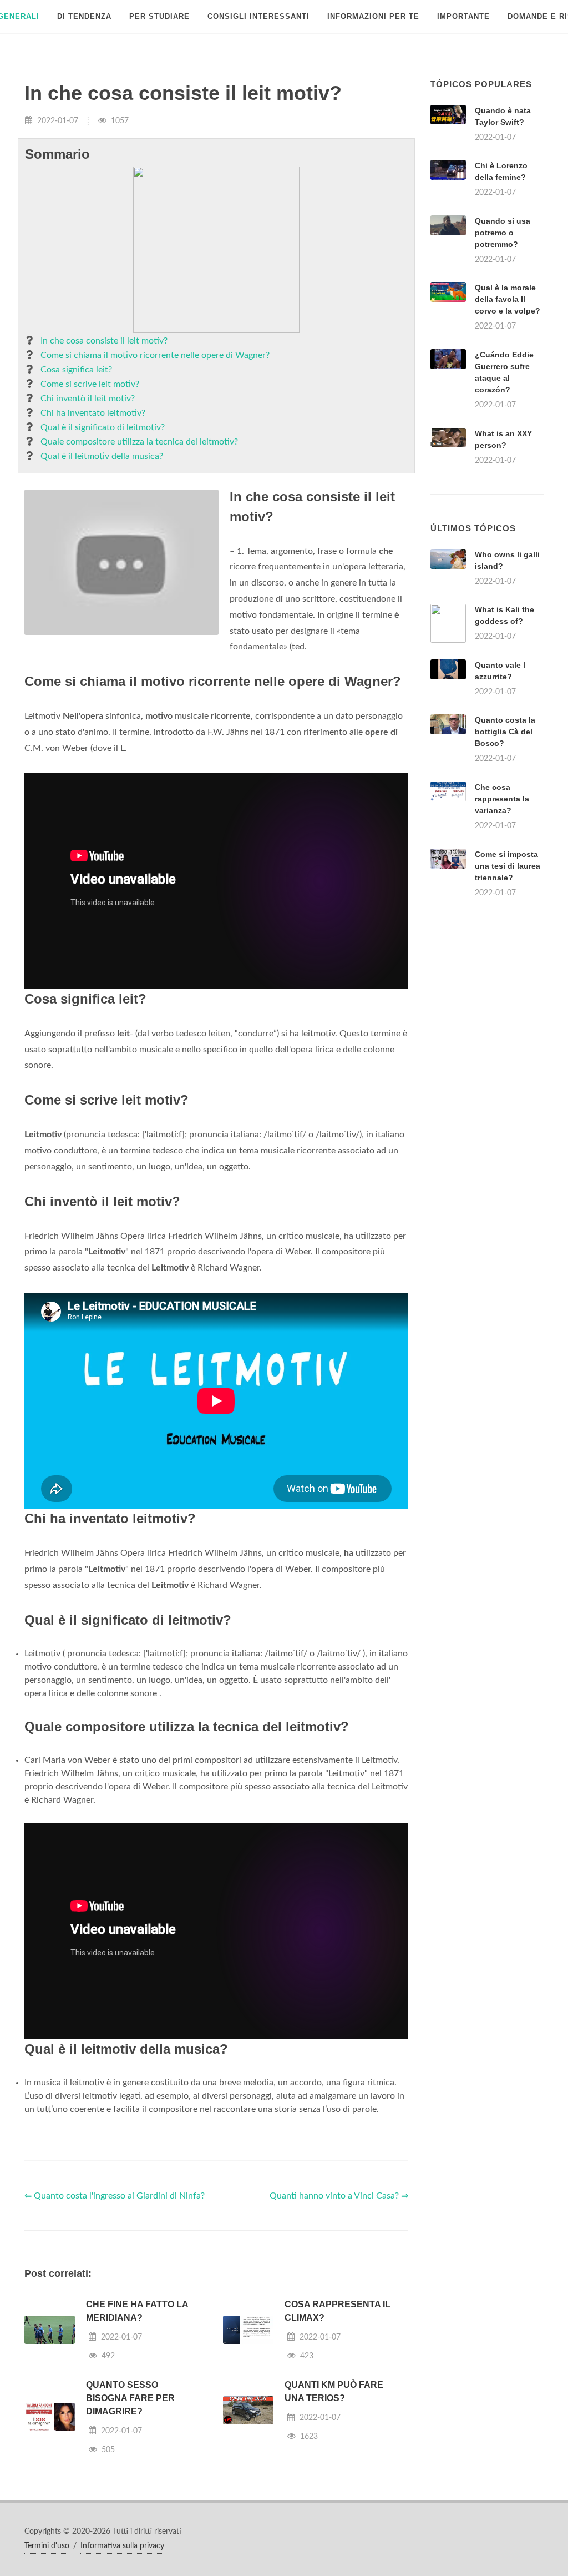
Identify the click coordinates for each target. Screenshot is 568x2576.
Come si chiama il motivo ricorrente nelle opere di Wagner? (155, 355)
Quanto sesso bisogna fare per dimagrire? (130, 2398)
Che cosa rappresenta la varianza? (502, 799)
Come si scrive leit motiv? (90, 384)
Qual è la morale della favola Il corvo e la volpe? (508, 299)
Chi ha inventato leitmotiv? (93, 413)
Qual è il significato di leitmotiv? (103, 427)
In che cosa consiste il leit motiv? (104, 341)
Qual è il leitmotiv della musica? (102, 456)
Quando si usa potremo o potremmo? (503, 233)
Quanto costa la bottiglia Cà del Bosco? (505, 732)
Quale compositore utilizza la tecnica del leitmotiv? (139, 442)
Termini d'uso (47, 2546)
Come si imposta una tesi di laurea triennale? (508, 866)
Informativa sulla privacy (122, 2546)
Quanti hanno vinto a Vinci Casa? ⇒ (339, 2196)
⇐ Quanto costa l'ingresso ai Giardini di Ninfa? (115, 2196)
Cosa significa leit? (76, 370)
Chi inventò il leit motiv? (88, 399)
